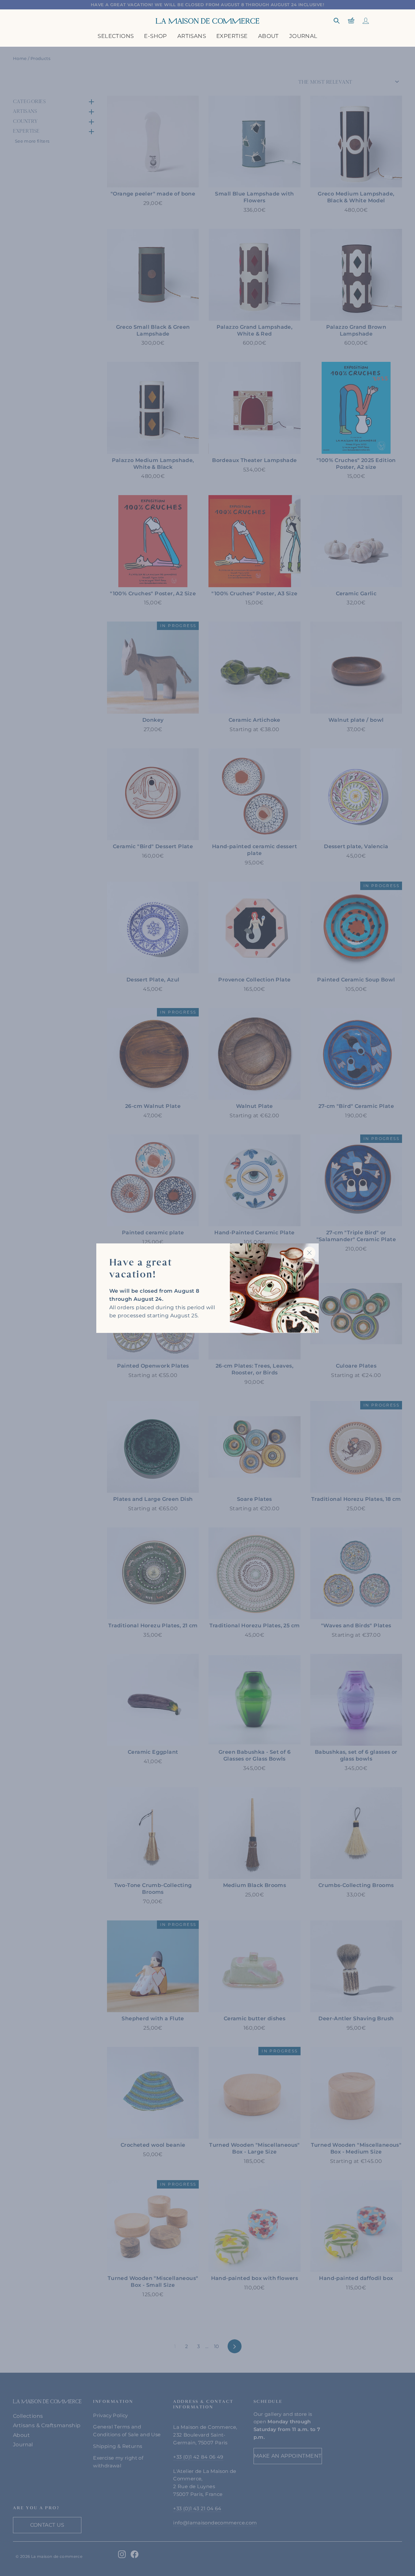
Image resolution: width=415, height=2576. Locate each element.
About (268, 36)
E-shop (155, 36)
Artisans (192, 36)
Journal (303, 36)
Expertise (232, 36)
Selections (116, 36)
